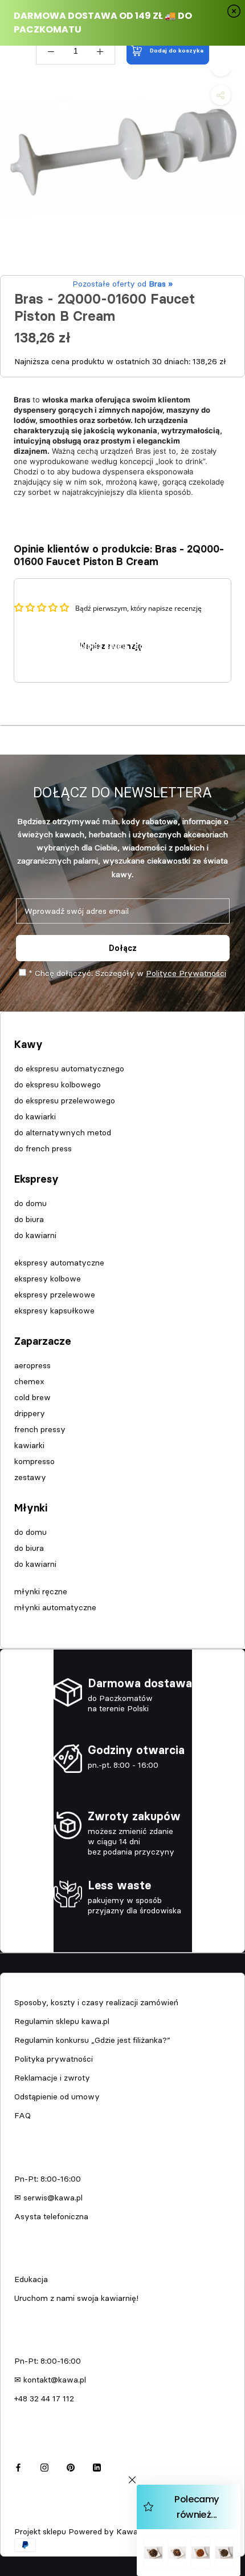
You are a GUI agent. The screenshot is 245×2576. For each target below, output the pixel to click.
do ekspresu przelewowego (65, 1100)
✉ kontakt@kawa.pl (50, 2380)
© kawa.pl (31, 2516)
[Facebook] (18, 2466)
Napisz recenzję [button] (111, 646)
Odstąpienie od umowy (57, 2097)
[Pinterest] (71, 2466)
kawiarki (29, 1445)
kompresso (34, 1461)
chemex (29, 1381)
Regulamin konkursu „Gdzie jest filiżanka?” (92, 2040)
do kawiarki (35, 1116)
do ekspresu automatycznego (69, 1069)
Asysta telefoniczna (51, 2216)
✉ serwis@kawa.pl (48, 2198)
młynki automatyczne (55, 1607)
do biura (29, 1219)
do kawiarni (35, 1235)
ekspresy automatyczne (59, 1263)
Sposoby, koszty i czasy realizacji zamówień (96, 2002)
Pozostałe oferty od (122, 284)
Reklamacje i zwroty (52, 2078)
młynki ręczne (41, 1591)
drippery (30, 1413)
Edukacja (31, 2279)
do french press (43, 1148)
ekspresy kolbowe (48, 1279)
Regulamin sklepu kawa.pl (62, 2021)
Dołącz (123, 948)
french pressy (40, 1429)
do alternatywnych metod (63, 1132)
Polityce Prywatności (186, 973)
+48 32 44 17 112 (44, 2398)
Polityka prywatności (54, 2059)
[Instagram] (44, 2466)
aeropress (32, 1365)
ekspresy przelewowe (55, 1295)
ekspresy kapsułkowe (54, 1311)
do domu (30, 1203)
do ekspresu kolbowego (58, 1085)
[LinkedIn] (97, 2466)
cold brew (32, 1397)
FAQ (23, 2115)
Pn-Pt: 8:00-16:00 (48, 2179)
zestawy (30, 1477)
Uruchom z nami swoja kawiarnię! (76, 2298)
